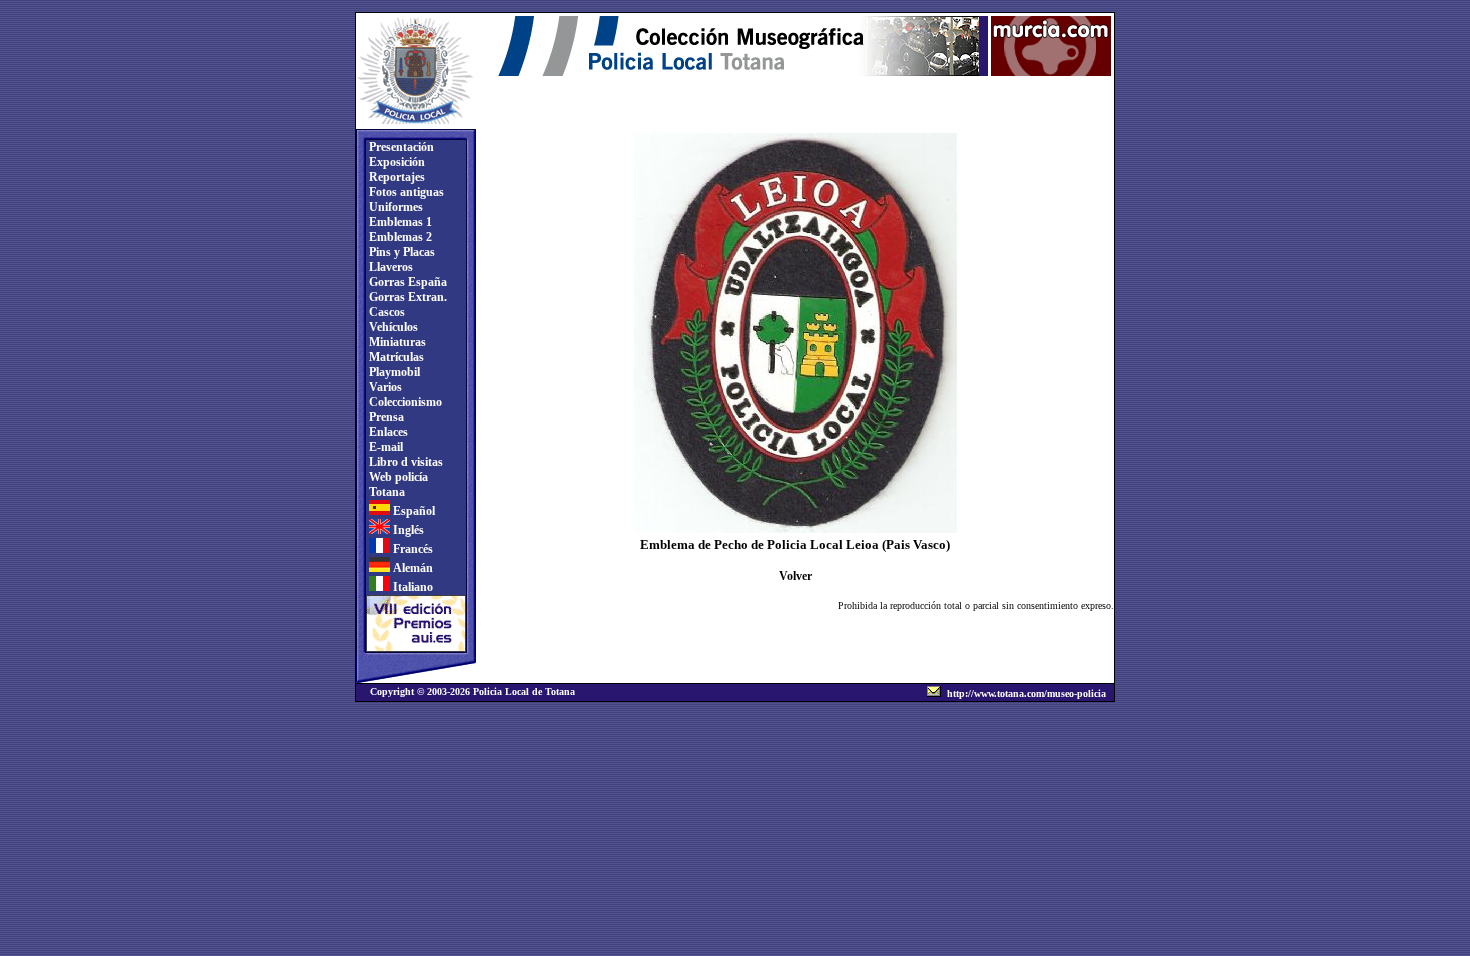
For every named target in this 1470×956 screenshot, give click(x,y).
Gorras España (406, 282)
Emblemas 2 (399, 237)
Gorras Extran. (406, 297)
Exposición (395, 162)
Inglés (407, 530)
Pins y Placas (400, 252)
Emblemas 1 (399, 222)
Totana (385, 492)
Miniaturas (396, 342)
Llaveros (389, 267)
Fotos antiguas (405, 192)
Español (412, 511)
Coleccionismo (404, 402)
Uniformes (394, 207)
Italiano (411, 587)
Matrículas (395, 357)
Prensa (385, 417)
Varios (384, 387)
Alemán (411, 568)
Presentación (400, 147)
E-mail (384, 447)
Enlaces (387, 432)
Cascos (385, 312)
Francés (411, 549)
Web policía (397, 477)
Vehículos (392, 327)
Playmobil (393, 372)
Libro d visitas (404, 462)
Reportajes (395, 177)
